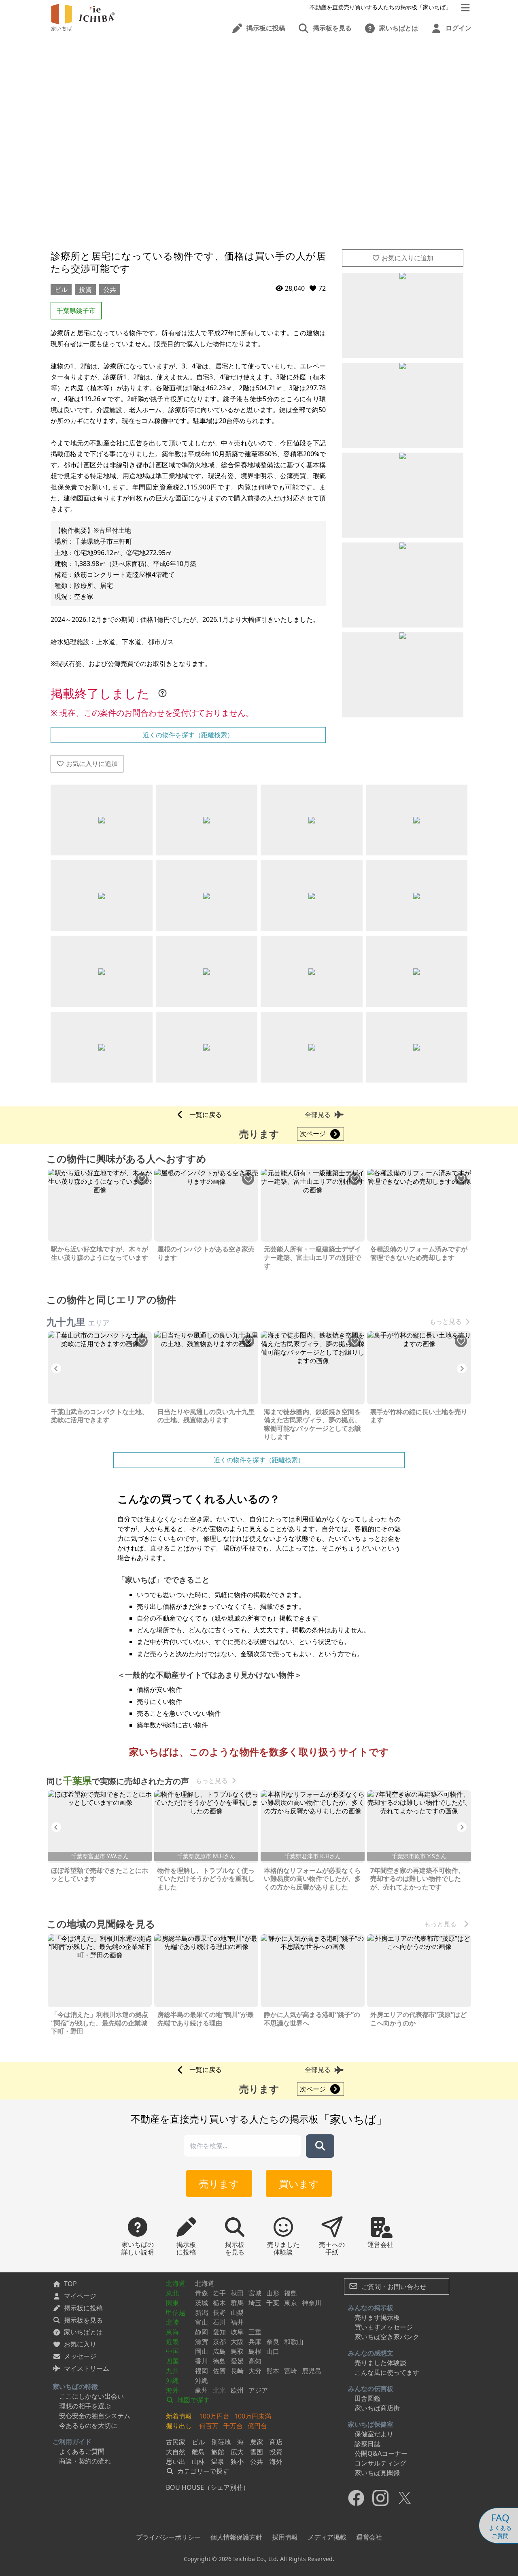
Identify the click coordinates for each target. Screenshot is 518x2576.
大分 (255, 2371)
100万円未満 (253, 2416)
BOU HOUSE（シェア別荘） (208, 2487)
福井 (237, 2322)
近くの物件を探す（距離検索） (188, 735)
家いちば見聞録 (377, 2473)
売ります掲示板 (377, 2317)
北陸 (172, 2322)
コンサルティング (380, 2463)
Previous (56, 1368)
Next (462, 1368)
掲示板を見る (83, 2320)
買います (299, 2184)
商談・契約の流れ (85, 2461)
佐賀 (219, 2371)
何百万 (209, 2426)
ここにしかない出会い (91, 2396)
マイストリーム (87, 2368)
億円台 (257, 2426)
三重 (255, 2332)
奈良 (273, 2342)
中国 (172, 2351)
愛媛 (237, 2361)
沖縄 (172, 2380)
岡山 (202, 2351)
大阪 (237, 2342)
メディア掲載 (327, 2537)
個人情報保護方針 (236, 2537)
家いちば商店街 (377, 2408)
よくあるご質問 (82, 2451)
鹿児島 (312, 2371)
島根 (255, 2351)
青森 (202, 2293)
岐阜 (237, 2332)
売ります (219, 2184)
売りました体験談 (380, 2363)
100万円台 (214, 2416)
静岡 (202, 2332)
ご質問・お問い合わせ (393, 2287)
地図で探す (193, 2400)
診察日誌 (367, 2444)
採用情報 (285, 2537)
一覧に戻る (206, 1115)
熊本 (273, 2371)
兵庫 (255, 2342)
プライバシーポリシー (168, 2537)
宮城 (255, 2293)
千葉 (273, 2303)
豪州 (202, 2390)
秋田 (237, 2293)
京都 (219, 2342)
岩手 (219, 2293)
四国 (172, 2361)
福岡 (202, 2371)
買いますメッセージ (384, 2327)
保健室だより (374, 2434)
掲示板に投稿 (83, 2308)
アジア (258, 2390)
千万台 (233, 2426)
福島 (291, 2293)
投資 (85, 289)
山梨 (237, 2312)
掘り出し (179, 2426)
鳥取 (237, 2351)
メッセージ (80, 2356)
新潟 (202, 2312)
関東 (172, 2303)
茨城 (202, 2303)
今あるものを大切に (88, 2425)
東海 (172, 2332)
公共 (110, 289)
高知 (255, 2361)
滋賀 (202, 2342)
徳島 (219, 2361)
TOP (70, 2284)
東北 (172, 2293)
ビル (61, 289)
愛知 (219, 2332)
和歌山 (294, 2342)
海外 (172, 2390)
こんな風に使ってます (387, 2372)
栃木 (219, 2303)
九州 (172, 2371)
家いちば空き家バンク (387, 2337)
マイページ (80, 2296)
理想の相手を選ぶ (85, 2406)
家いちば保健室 (371, 2424)
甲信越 (176, 2312)
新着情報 (179, 2416)
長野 (219, 2312)
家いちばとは (83, 2332)
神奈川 (312, 2303)
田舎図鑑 (367, 2398)
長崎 (237, 2371)
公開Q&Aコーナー (381, 2453)
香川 (202, 2361)
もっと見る (446, 1322)
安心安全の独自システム (95, 2416)
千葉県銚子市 (76, 311)
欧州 (237, 2390)
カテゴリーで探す (202, 2471)
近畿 (172, 2342)
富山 (202, 2322)
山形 (273, 2293)
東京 (291, 2303)
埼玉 (255, 2303)
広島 (219, 2351)
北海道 (176, 2283)
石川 (219, 2322)
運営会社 (369, 2537)
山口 (273, 2351)
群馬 (237, 2303)
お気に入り (80, 2344)
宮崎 (291, 2371)
